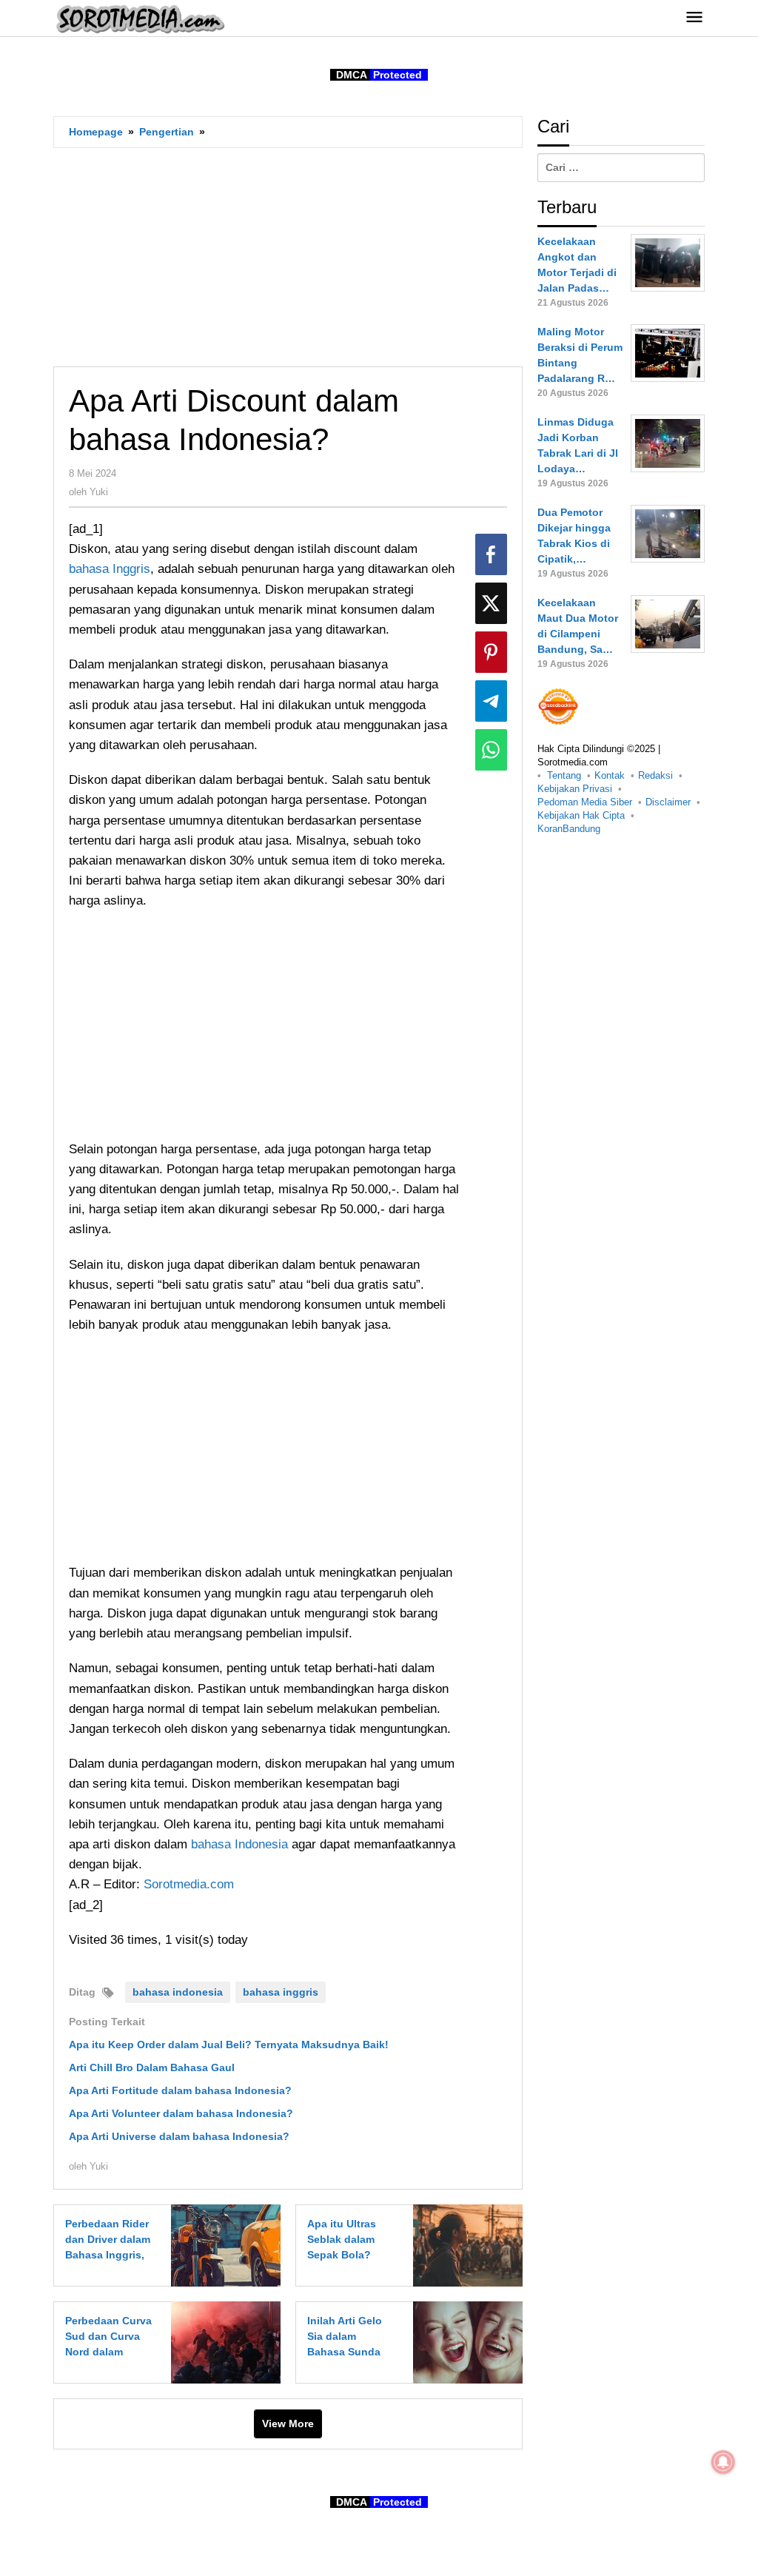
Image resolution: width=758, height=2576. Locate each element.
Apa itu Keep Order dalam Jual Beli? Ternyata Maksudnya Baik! (229, 2045)
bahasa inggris (281, 1992)
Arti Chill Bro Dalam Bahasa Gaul (152, 2067)
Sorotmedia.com (189, 1884)
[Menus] (694, 18)
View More (288, 2424)
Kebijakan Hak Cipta (581, 815)
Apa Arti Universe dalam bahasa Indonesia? (179, 2136)
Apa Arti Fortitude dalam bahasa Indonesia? (180, 2090)
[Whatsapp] (491, 750)
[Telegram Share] (491, 701)
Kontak (610, 775)
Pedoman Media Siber (585, 802)
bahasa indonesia (178, 1992)
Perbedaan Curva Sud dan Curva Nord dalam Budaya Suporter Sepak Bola (108, 2352)
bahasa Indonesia (239, 1844)
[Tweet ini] (491, 603)
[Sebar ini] (491, 554)
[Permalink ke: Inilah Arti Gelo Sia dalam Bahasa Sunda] (464, 2341)
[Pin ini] (491, 652)
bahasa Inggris (110, 569)
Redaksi (655, 775)
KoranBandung (569, 829)
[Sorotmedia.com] (139, 19)
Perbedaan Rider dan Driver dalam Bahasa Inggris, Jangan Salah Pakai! (108, 2255)
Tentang (564, 775)
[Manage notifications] (723, 2462)
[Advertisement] (288, 257)
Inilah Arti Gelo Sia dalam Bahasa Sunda (345, 2336)
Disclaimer (668, 802)
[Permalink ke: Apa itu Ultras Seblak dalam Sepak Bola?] (464, 2244)
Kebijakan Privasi (575, 789)
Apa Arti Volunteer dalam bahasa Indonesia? (181, 2113)
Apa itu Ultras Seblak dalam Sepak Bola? (342, 2239)
